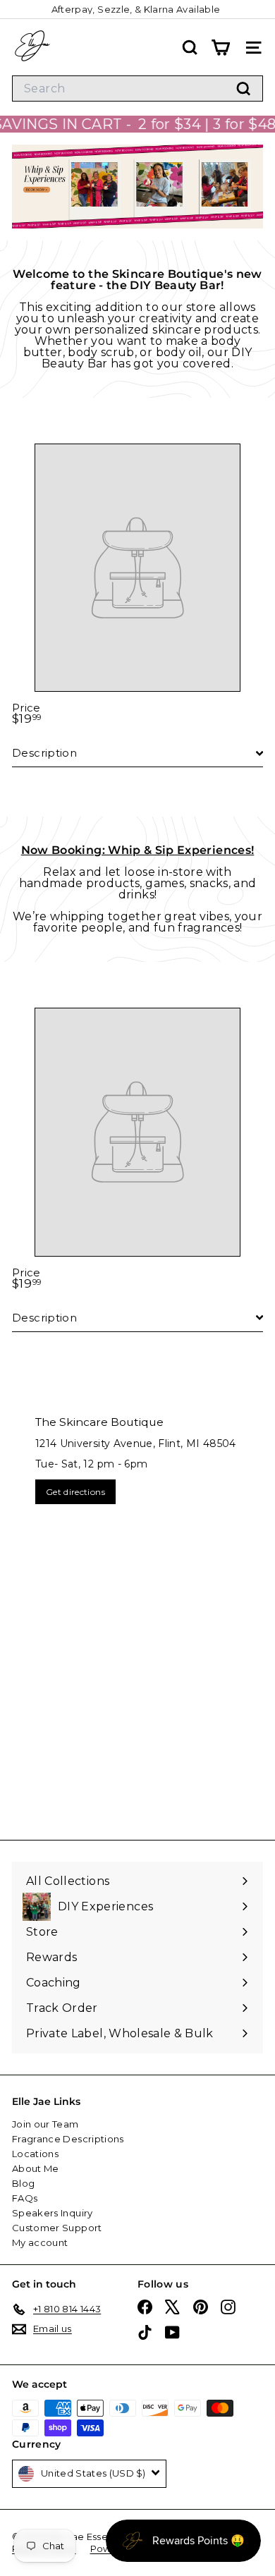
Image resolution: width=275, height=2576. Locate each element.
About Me (36, 2168)
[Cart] (220, 48)
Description (44, 753)
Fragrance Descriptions (68, 2139)
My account (40, 2242)
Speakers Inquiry (53, 2213)
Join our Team (45, 2124)
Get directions (75, 1492)
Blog (23, 2183)
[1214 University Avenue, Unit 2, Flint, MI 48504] (137, 1611)
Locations (35, 2154)
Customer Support (57, 2228)
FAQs (25, 2198)
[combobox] (137, 88)
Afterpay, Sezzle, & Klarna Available (136, 9)
